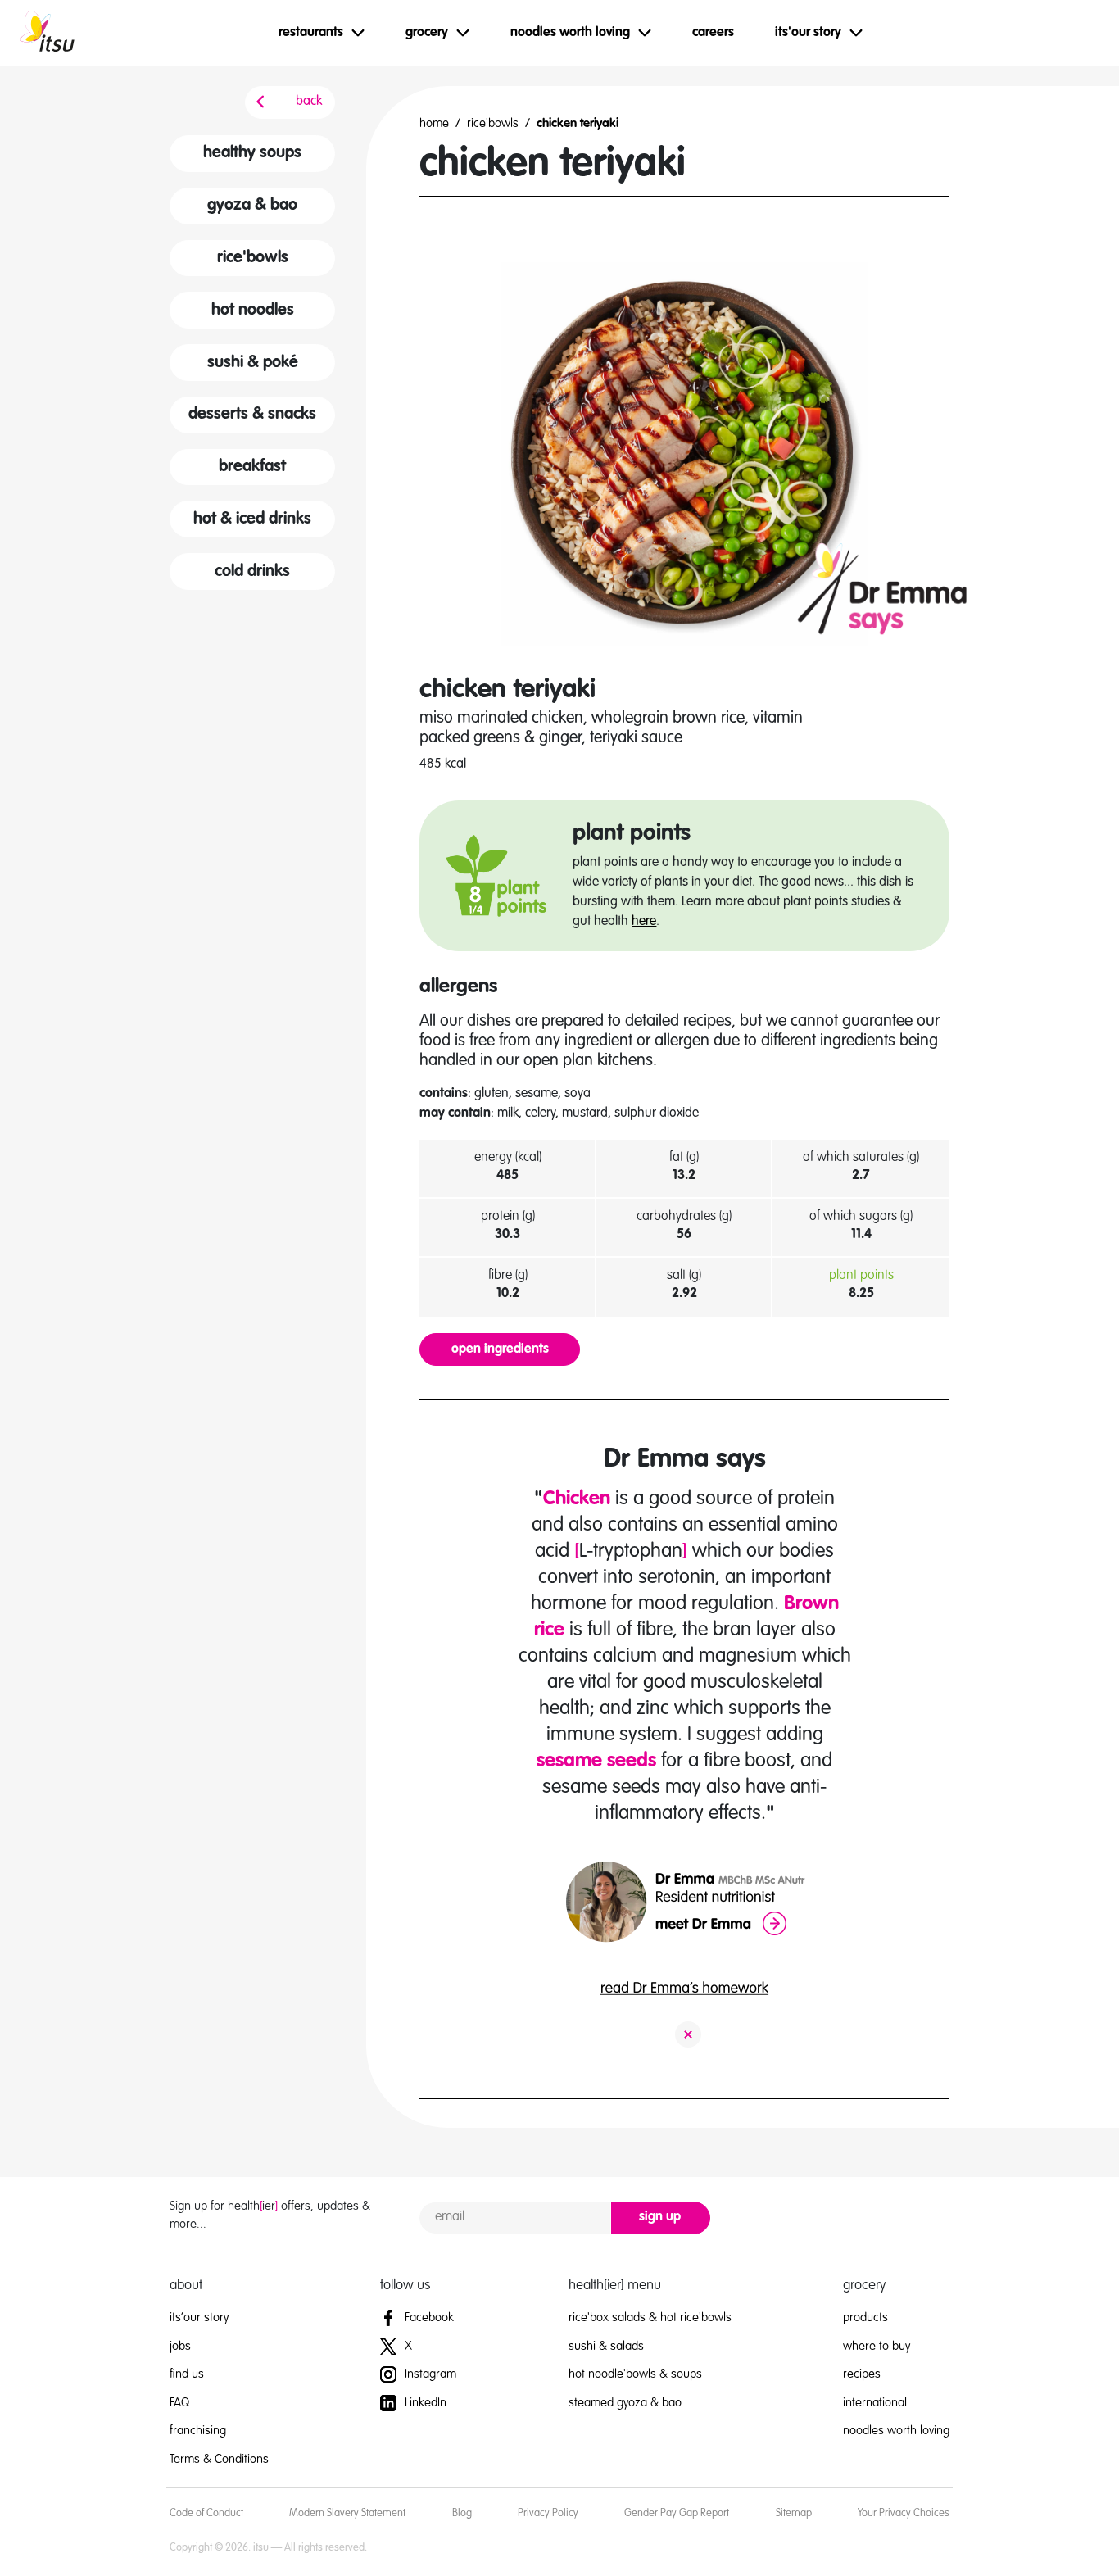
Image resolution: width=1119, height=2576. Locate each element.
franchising (198, 2431)
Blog (462, 2513)
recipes (862, 2374)
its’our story (199, 2317)
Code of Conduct (206, 2513)
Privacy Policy (548, 2513)
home (434, 123)
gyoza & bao (252, 206)
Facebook (428, 2317)
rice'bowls (253, 258)
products (865, 2317)
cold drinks (252, 572)
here (644, 922)
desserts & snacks (252, 415)
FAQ (179, 2403)
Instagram (429, 2374)
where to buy (877, 2346)
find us (187, 2374)
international (875, 2403)
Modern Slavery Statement (347, 2513)
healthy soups (252, 153)
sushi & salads (606, 2346)
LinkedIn (424, 2403)
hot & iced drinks (252, 519)
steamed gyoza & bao (625, 2403)
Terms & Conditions (219, 2459)
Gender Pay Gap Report (677, 2513)
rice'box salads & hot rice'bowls (650, 2317)
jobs (180, 2346)
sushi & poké (253, 363)
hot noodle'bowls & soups (635, 2374)
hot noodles (253, 311)
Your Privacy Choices (904, 2513)
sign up (660, 2217)
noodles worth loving (896, 2431)
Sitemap (794, 2513)
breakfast (252, 467)
